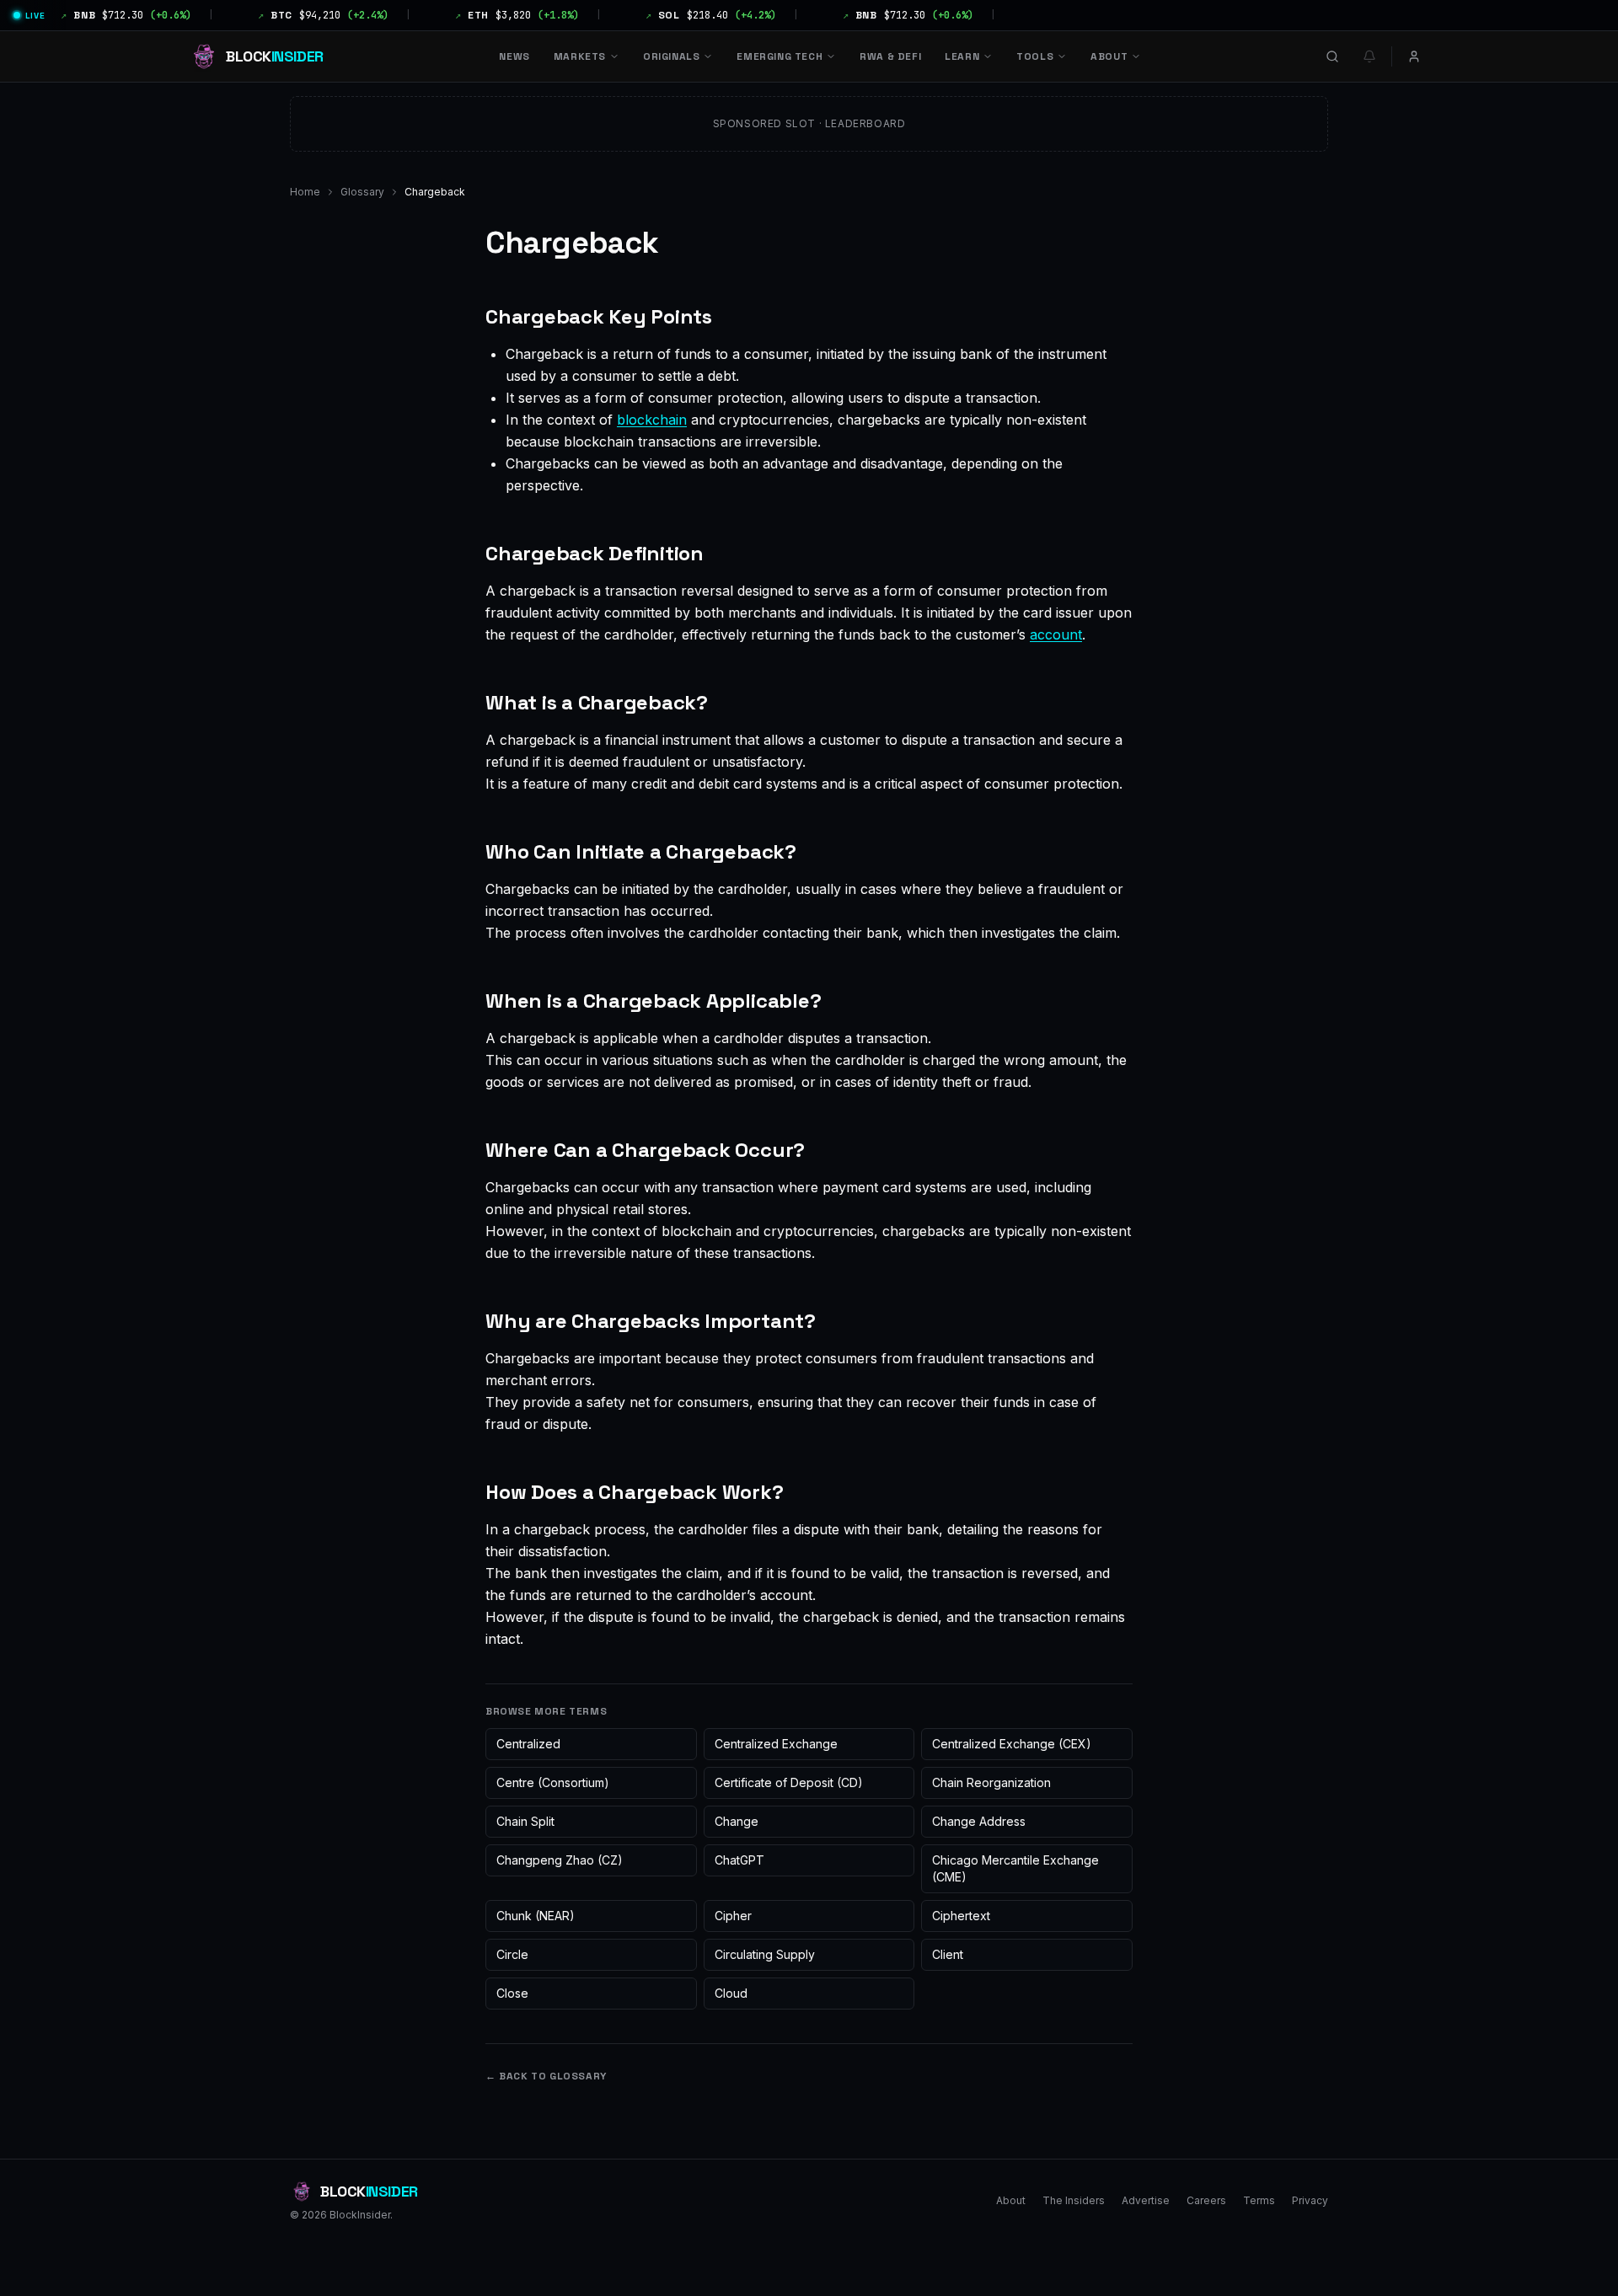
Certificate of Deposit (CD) (789, 1782)
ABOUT (1109, 56)
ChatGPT (739, 1860)
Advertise (1146, 2200)
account (1056, 634)
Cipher (733, 1916)
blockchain (652, 420)
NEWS (514, 56)
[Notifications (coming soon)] (1369, 56)
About (1011, 2200)
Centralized (528, 1744)
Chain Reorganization (991, 1782)
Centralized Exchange (776, 1744)
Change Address (979, 1821)
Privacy (1310, 2200)
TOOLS (1035, 56)
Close (512, 1993)
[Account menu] (1414, 56)
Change (737, 1821)
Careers (1206, 2200)
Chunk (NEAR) (536, 1916)
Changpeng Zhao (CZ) (560, 1860)
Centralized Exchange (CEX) (1012, 1744)
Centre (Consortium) (553, 1782)
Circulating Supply (765, 1954)
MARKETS (580, 56)
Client (948, 1954)
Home (305, 192)
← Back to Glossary (546, 2076)
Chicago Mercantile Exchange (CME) (1015, 1868)
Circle (512, 1954)
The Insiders (1074, 2200)
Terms (1259, 2200)
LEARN (962, 56)
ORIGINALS (671, 56)
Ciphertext (961, 1916)
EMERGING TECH (780, 56)
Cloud (731, 1993)
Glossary (362, 192)
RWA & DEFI (890, 56)
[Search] (1332, 56)
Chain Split (525, 1821)
